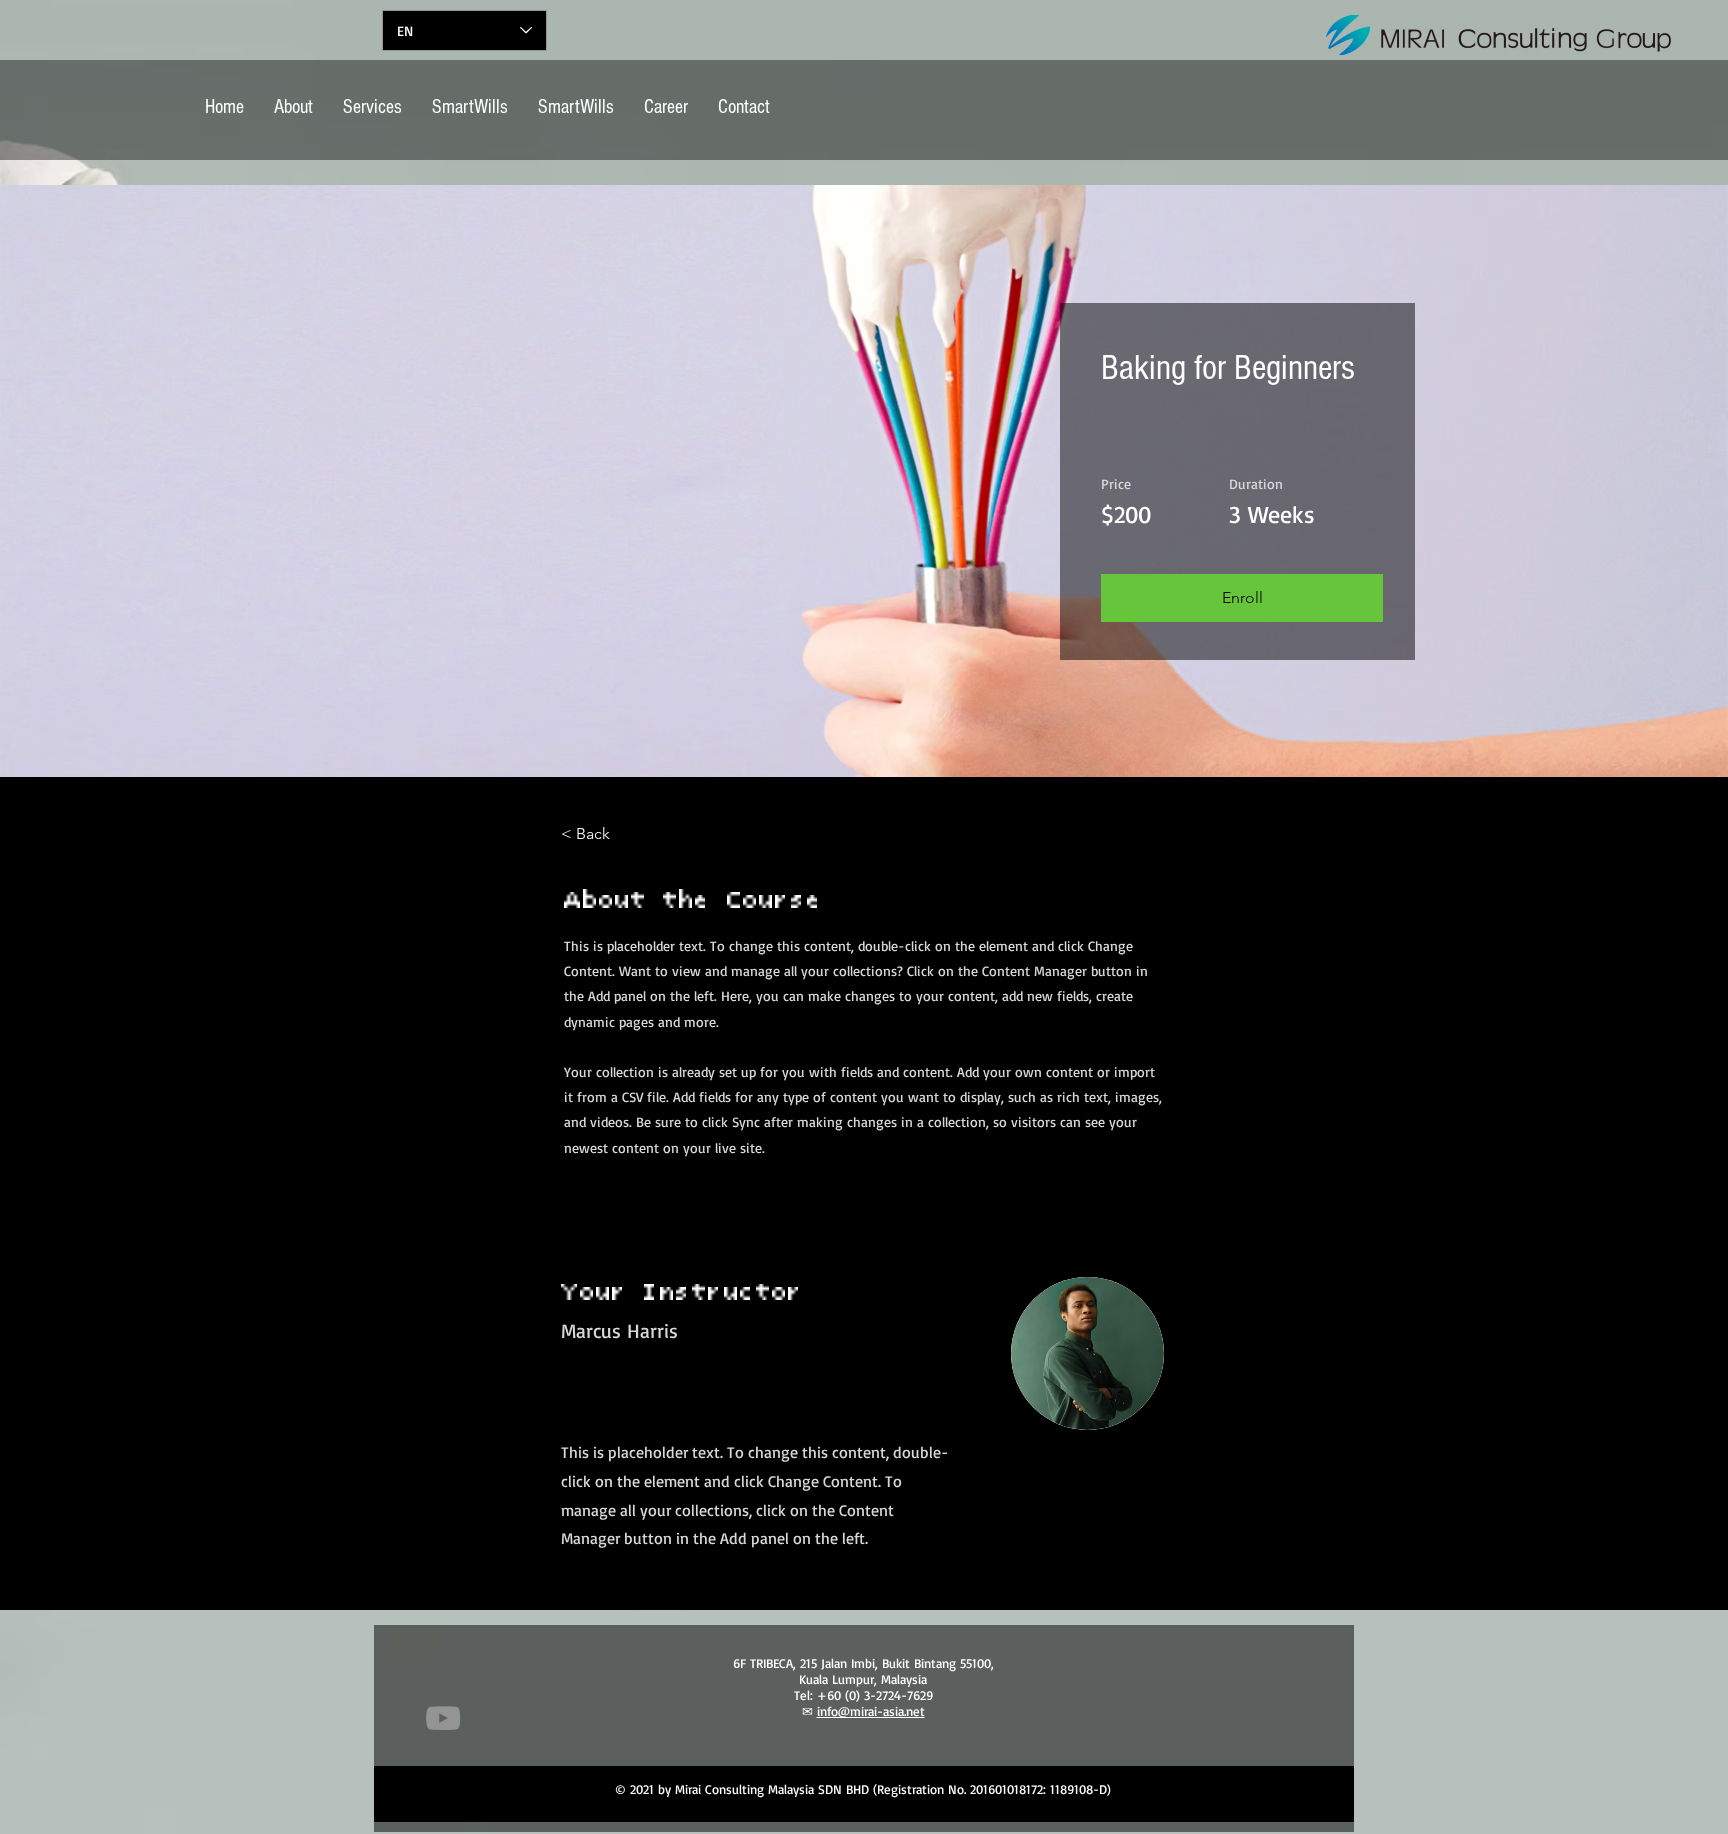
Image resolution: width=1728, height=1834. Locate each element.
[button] (1242, 598)
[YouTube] (443, 1718)
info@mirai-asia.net (871, 1711)
